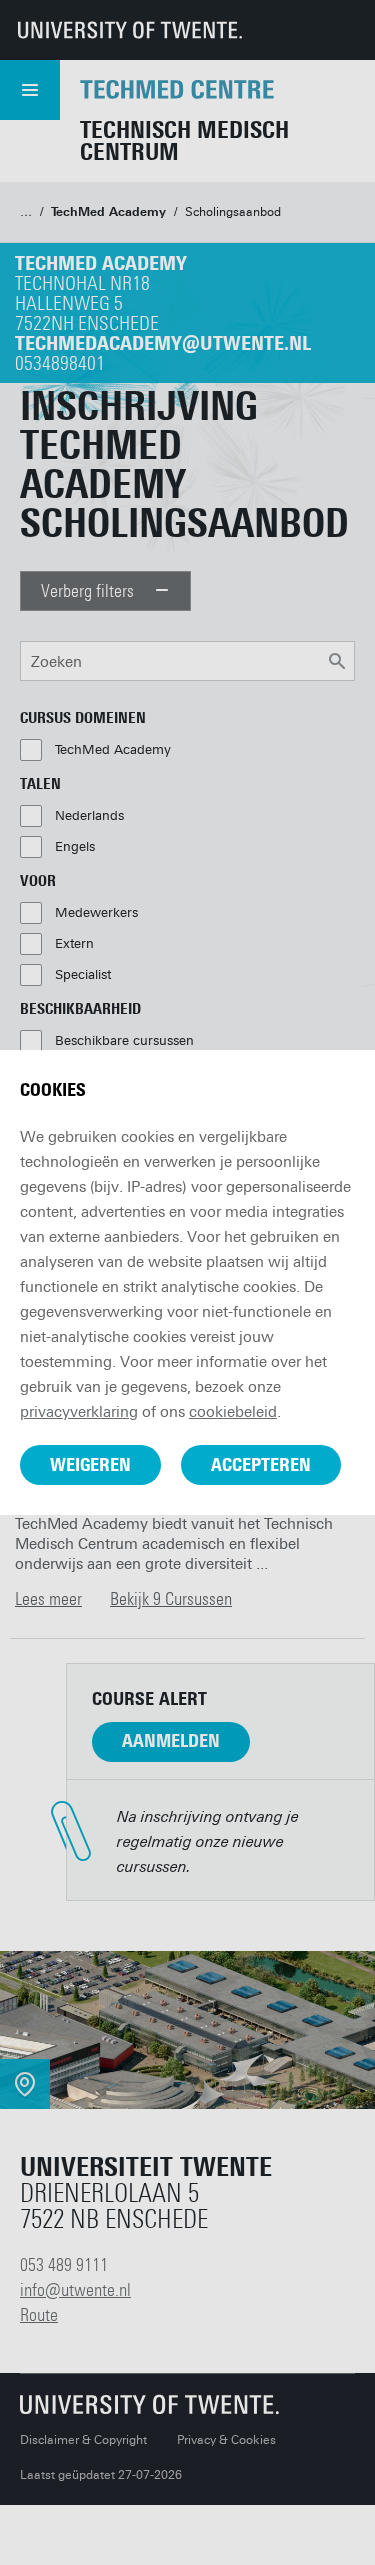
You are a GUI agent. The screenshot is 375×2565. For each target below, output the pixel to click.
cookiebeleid (233, 1412)
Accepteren (261, 1465)
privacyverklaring (79, 1412)
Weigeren (90, 1465)
